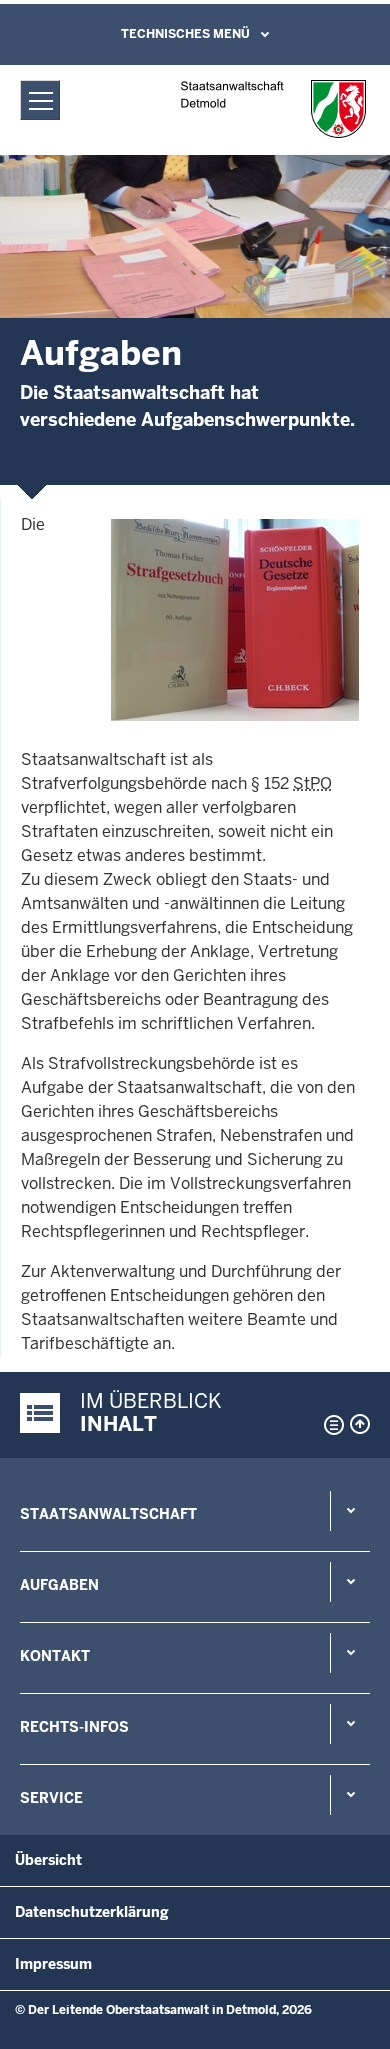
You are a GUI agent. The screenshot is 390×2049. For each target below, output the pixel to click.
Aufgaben (59, 1585)
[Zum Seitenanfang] (360, 1424)
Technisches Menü (185, 34)
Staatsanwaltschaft (108, 1514)
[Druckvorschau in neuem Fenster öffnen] (330, 1425)
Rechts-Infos (74, 1727)
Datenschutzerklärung (92, 1912)
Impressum (53, 1964)
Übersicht (48, 1860)
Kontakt (55, 1656)
